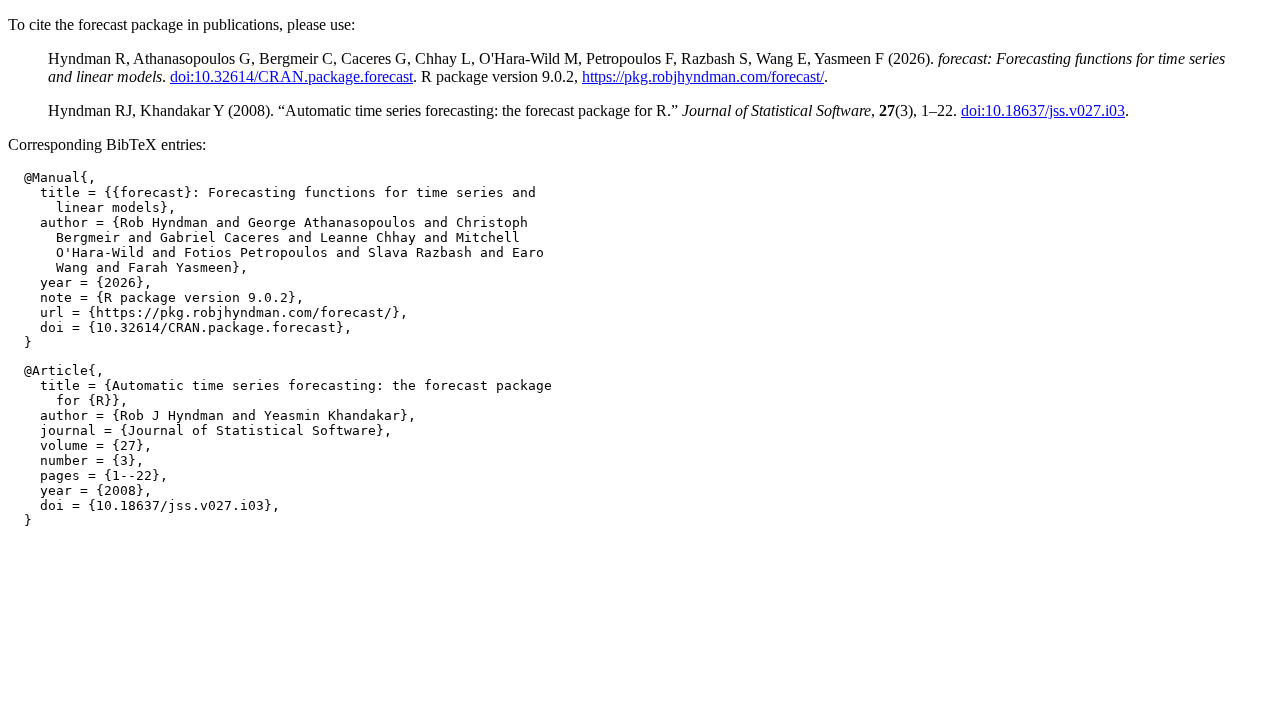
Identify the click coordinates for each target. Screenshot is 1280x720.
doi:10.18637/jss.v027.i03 (1043, 110)
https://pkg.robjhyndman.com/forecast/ (703, 76)
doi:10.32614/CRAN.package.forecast (291, 76)
